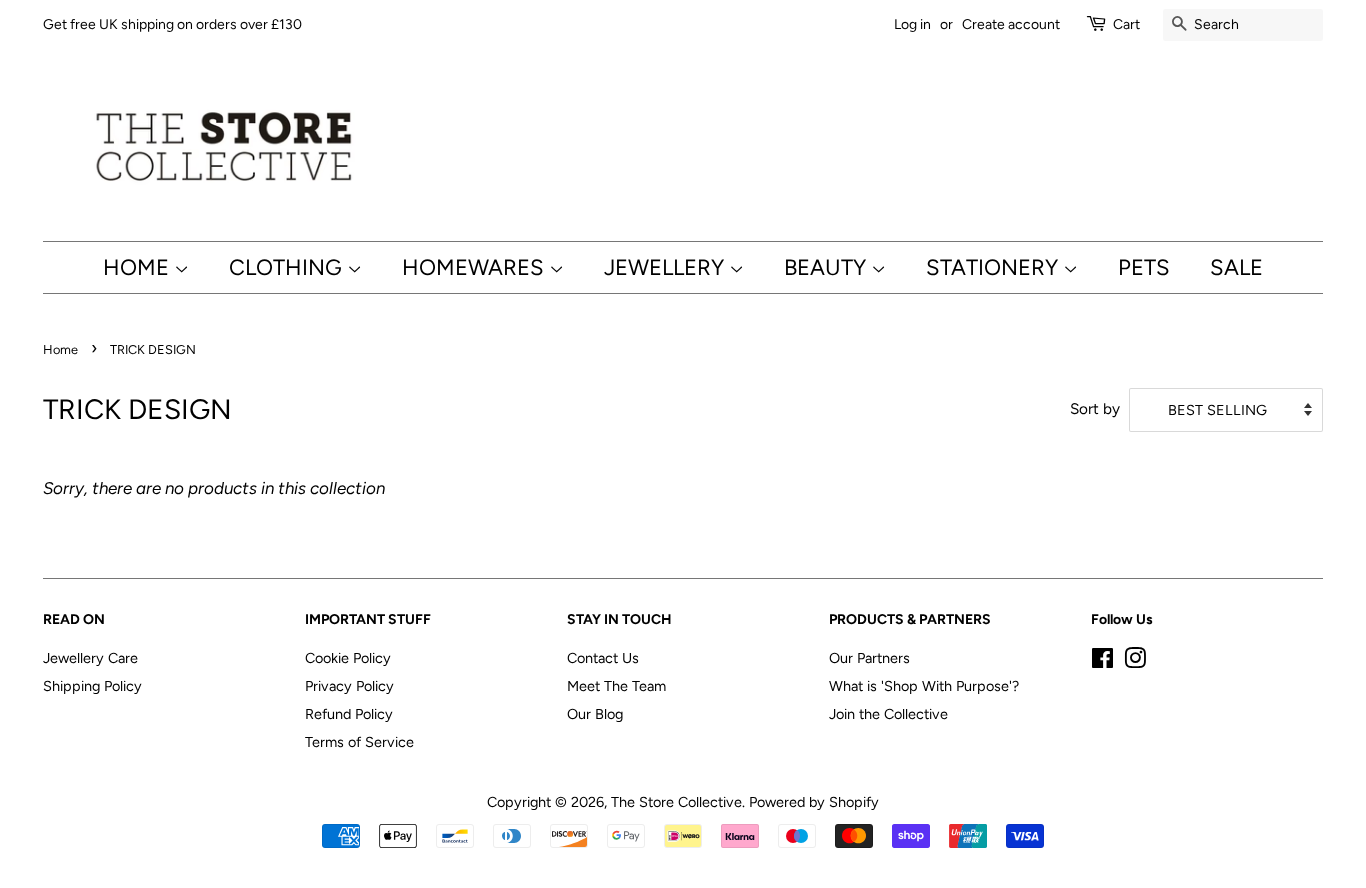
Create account (1011, 24)
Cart (1126, 24)
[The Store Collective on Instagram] (1135, 662)
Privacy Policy (349, 686)
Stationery (994, 267)
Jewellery (666, 267)
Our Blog (595, 714)
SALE (1236, 267)
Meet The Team (616, 686)
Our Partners (869, 658)
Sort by (1095, 408)
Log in (912, 24)
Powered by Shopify (814, 802)
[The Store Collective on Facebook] (1102, 662)
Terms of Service (359, 742)
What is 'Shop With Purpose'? (924, 686)
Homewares (475, 267)
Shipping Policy (92, 686)
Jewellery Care (90, 658)
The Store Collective (676, 802)
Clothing (288, 267)
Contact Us (603, 658)
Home (138, 267)
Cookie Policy (348, 658)
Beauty (827, 267)
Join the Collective (888, 714)
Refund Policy (349, 714)
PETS (1144, 267)
